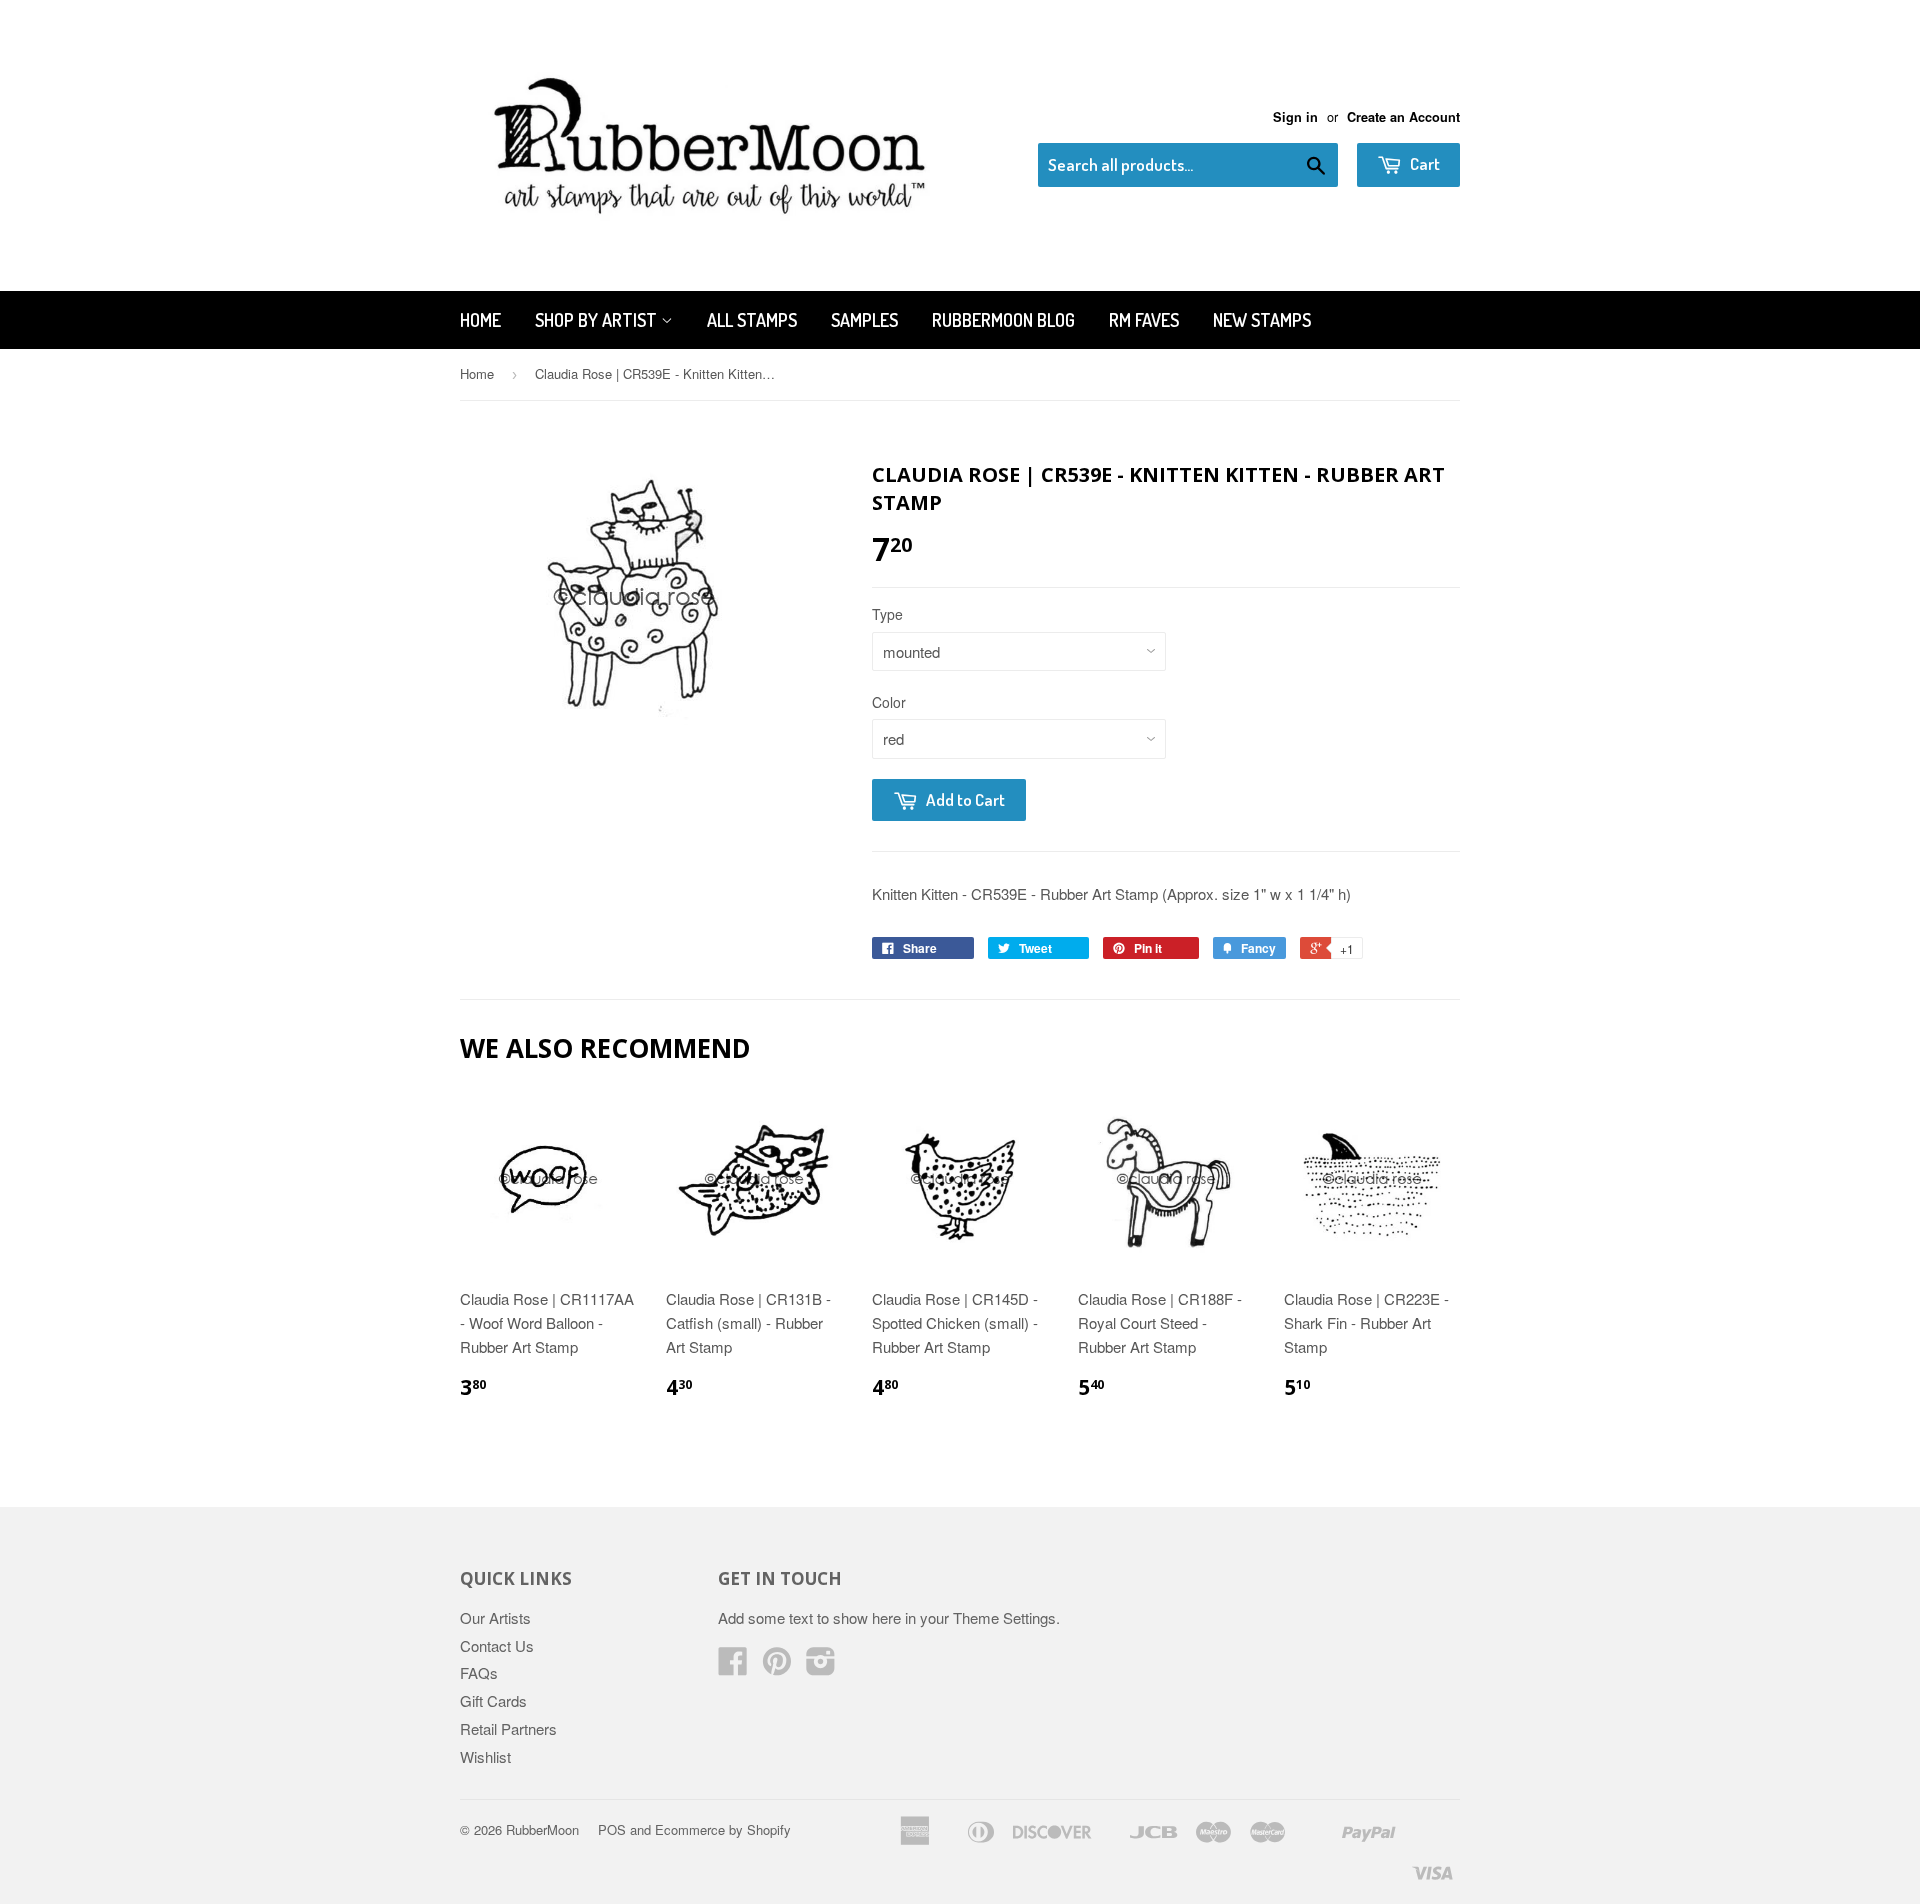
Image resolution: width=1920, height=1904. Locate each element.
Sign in (1295, 117)
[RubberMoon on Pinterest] (777, 1666)
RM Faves (1144, 320)
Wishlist (485, 1756)
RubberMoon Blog (1003, 320)
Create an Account (1403, 117)
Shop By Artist (598, 320)
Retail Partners (508, 1728)
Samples (864, 320)
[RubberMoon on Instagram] (821, 1666)
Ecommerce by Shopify (723, 1829)
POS (612, 1829)
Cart (1423, 163)
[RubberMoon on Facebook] (733, 1666)
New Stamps (1262, 320)
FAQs (479, 1672)
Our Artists (495, 1617)
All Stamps (752, 320)
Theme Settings (1004, 1617)
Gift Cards (493, 1700)
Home (480, 320)
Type (887, 614)
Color (889, 702)
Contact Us (497, 1645)
